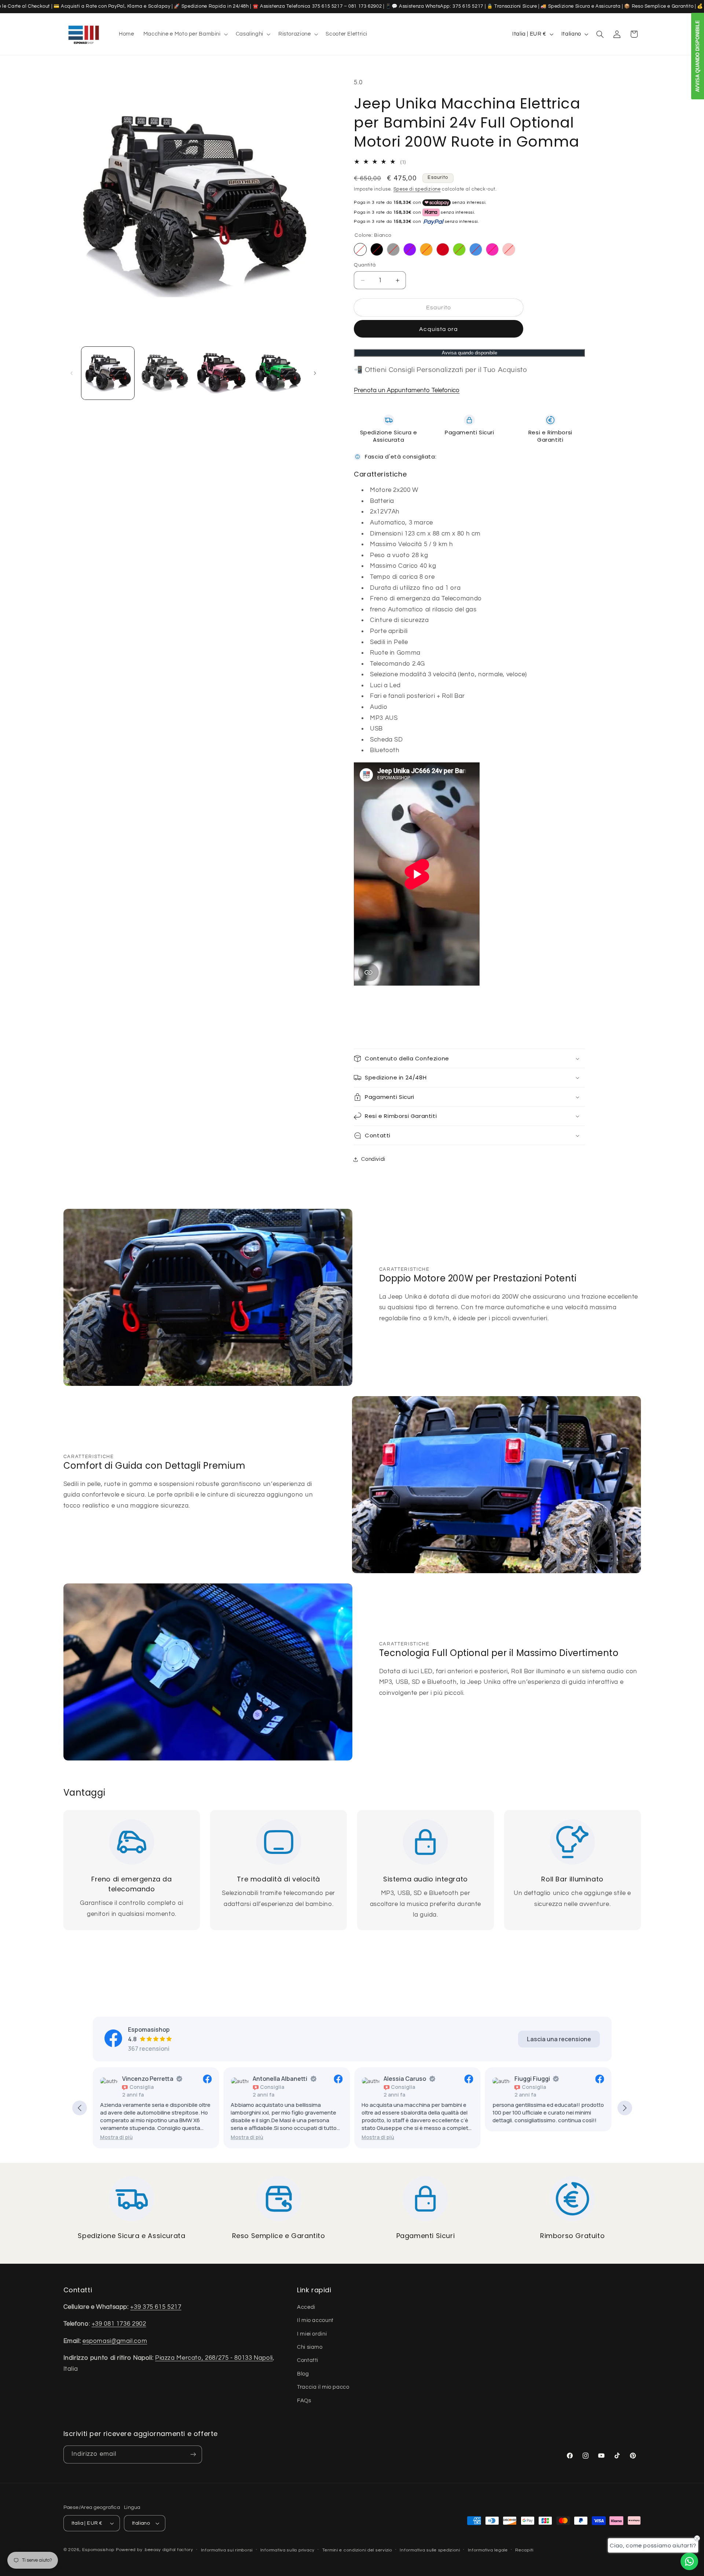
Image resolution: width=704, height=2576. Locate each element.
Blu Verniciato (476, 249)
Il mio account (315, 2320)
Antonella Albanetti (209, 2079)
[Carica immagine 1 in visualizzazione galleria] (108, 373)
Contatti (308, 2360)
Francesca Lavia (597, 2079)
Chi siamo (310, 2347)
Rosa (492, 249)
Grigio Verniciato (393, 249)
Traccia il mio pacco (323, 2387)
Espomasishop (98, 2550)
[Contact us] (689, 2561)
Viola (410, 249)
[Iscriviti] (193, 2454)
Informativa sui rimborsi (227, 2550)
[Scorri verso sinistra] (71, 373)
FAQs (304, 2401)
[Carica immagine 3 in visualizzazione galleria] (221, 373)
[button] (185, 34)
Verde (459, 249)
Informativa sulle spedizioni (430, 2550)
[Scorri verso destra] (315, 373)
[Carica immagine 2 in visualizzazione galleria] (164, 373)
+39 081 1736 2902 (119, 2324)
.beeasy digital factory (168, 2550)
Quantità (365, 265)
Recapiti (524, 2550)
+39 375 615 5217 (156, 2307)
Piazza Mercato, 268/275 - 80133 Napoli (214, 2358)
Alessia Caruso (333, 2079)
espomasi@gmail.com (115, 2341)
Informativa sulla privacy (287, 2550)
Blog (303, 2374)
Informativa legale (488, 2550)
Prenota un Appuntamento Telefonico (407, 390)
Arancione (426, 249)
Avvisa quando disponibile (470, 353)
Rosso (443, 249)
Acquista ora (439, 329)
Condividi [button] (373, 1159)
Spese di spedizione (417, 190)
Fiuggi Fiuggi (461, 2079)
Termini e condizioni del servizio (357, 2550)
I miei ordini (312, 2334)
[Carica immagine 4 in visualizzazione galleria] (278, 373)
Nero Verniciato (377, 249)
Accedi (306, 2307)
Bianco (360, 249)
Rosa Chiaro (509, 249)
